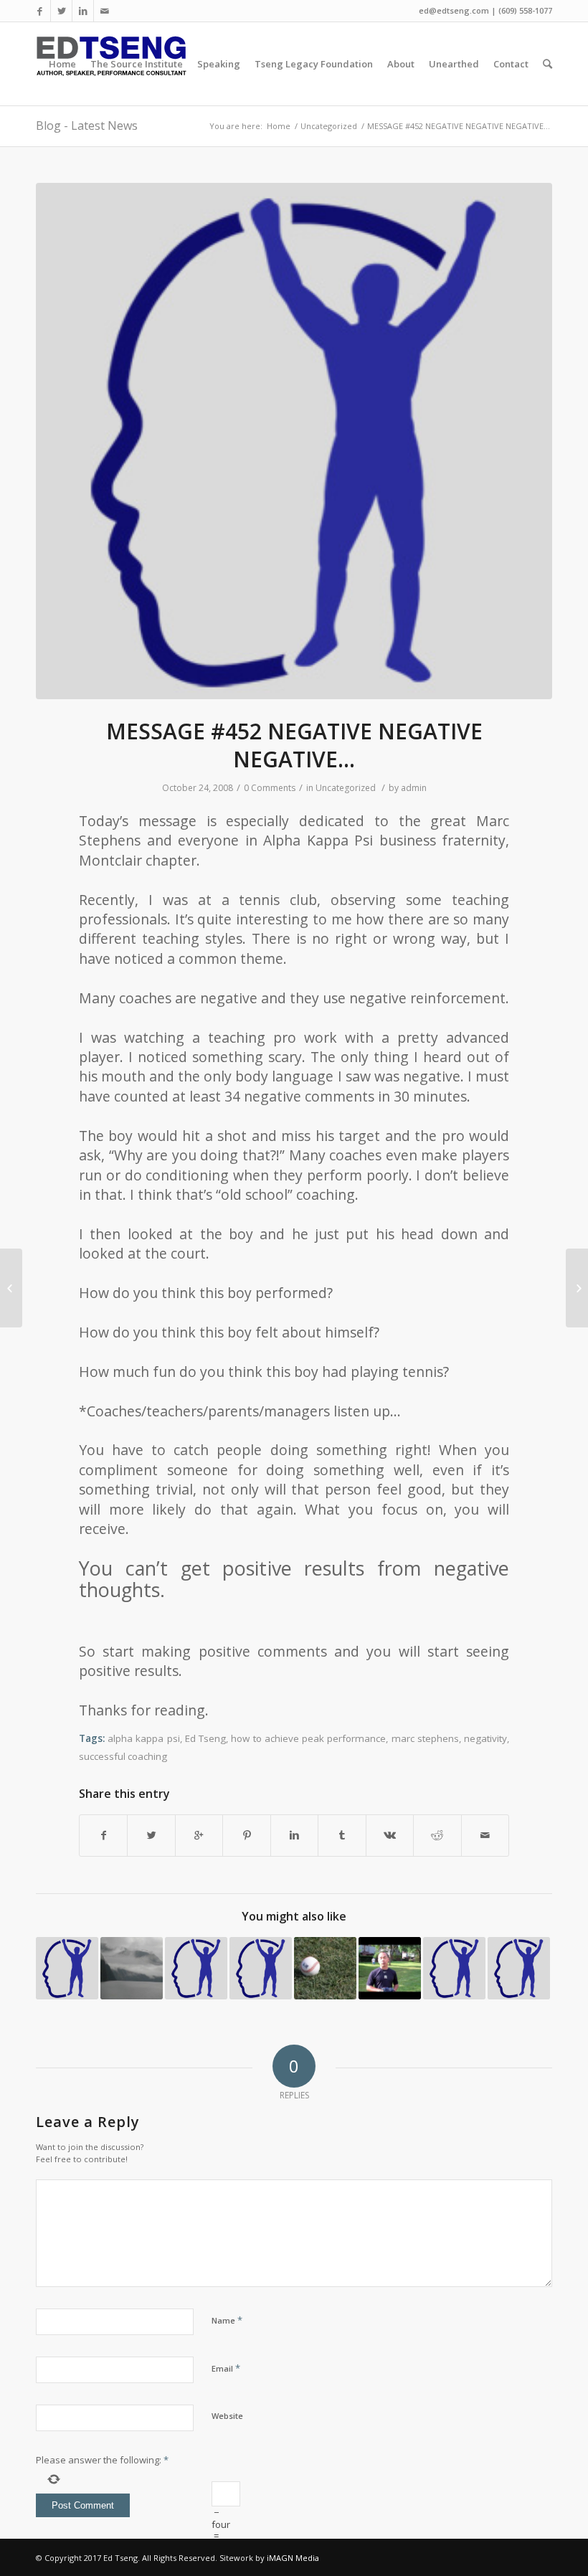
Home (279, 126)
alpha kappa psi (143, 1738)
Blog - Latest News (87, 126)
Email (226, 2368)
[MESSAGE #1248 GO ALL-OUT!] (519, 1968)
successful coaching (123, 1756)
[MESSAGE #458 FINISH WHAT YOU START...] (454, 1968)
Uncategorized (329, 126)
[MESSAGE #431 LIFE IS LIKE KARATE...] (67, 1968)
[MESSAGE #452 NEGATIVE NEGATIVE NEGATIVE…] (294, 441)
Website (227, 2416)
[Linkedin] (83, 11)
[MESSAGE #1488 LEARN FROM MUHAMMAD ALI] (196, 1968)
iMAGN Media (293, 2558)
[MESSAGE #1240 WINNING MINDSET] (325, 1968)
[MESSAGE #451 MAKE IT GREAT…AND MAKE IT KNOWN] (11, 1288)
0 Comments (270, 788)
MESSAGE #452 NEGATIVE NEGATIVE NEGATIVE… (294, 745)
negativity (485, 1738)
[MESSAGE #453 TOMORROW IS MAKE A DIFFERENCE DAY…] (577, 1288)
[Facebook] (40, 11)
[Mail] (105, 11)
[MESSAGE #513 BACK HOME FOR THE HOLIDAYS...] (132, 1968)
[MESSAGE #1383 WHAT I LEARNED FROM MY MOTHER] (261, 1968)
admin (414, 788)
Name (227, 2320)
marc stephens (425, 1738)
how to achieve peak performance (308, 1738)
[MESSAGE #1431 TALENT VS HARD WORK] (390, 1968)
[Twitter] (61, 11)
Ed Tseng (205, 1738)
